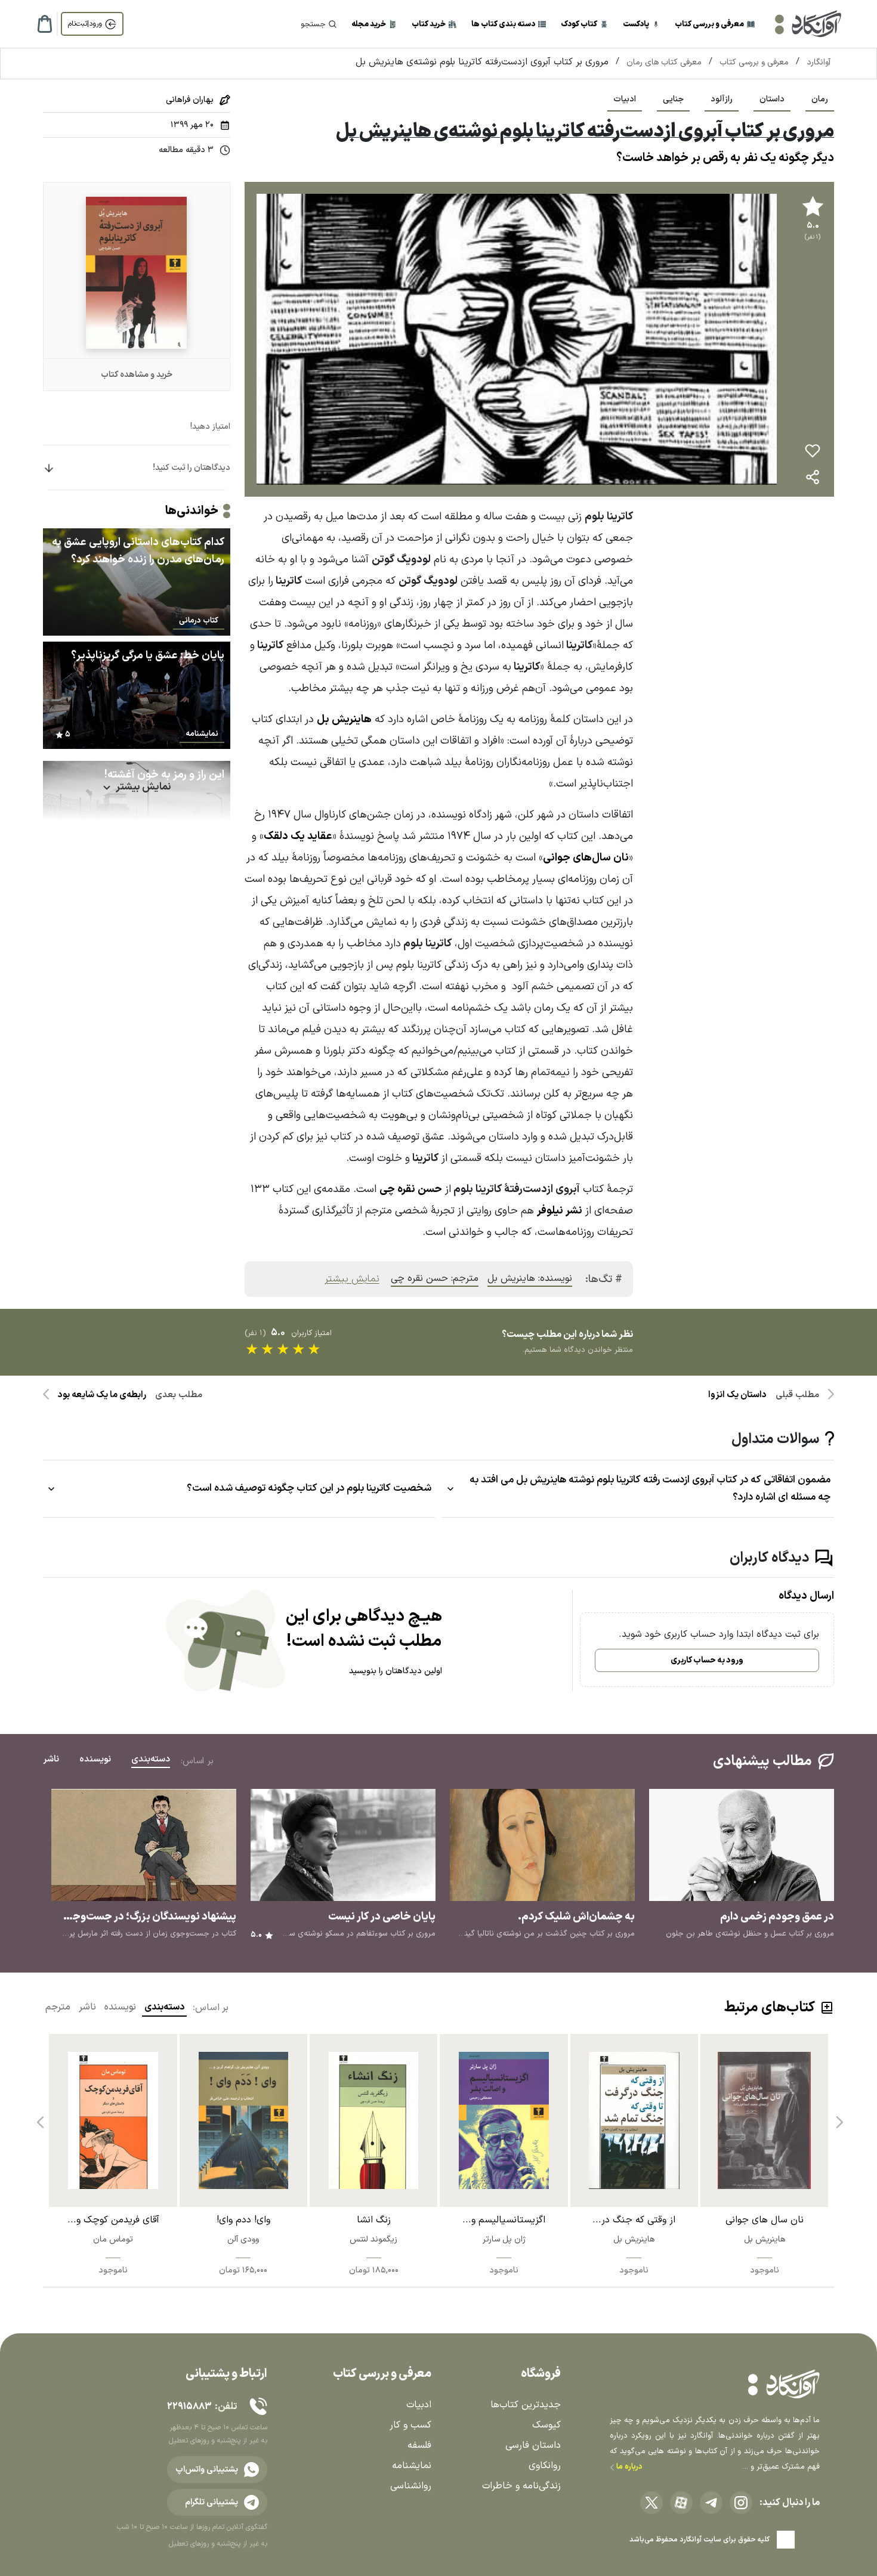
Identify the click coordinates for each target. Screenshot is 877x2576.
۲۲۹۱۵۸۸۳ (189, 2407)
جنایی (673, 99)
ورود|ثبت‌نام (85, 24)
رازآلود (722, 99)
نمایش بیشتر (352, 1279)
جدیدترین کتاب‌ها (526, 2405)
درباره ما (629, 2467)
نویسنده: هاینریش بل (530, 1278)
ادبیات (625, 99)
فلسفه (419, 2445)
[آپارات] (681, 2503)
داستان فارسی (533, 2445)
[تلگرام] (711, 2503)
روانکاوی (545, 2466)
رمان (820, 99)
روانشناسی (411, 2486)
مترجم (58, 2007)
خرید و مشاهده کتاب (137, 375)
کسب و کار (410, 2425)
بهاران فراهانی (190, 100)
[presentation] (838, 2117)
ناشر (87, 2007)
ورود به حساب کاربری (707, 1660)
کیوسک (546, 2425)
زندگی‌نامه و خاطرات (521, 2486)
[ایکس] (651, 2503)
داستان (772, 99)
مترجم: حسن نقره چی (435, 1278)
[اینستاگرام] (741, 2503)
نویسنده (120, 2007)
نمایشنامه (412, 2466)
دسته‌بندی (164, 2007)
